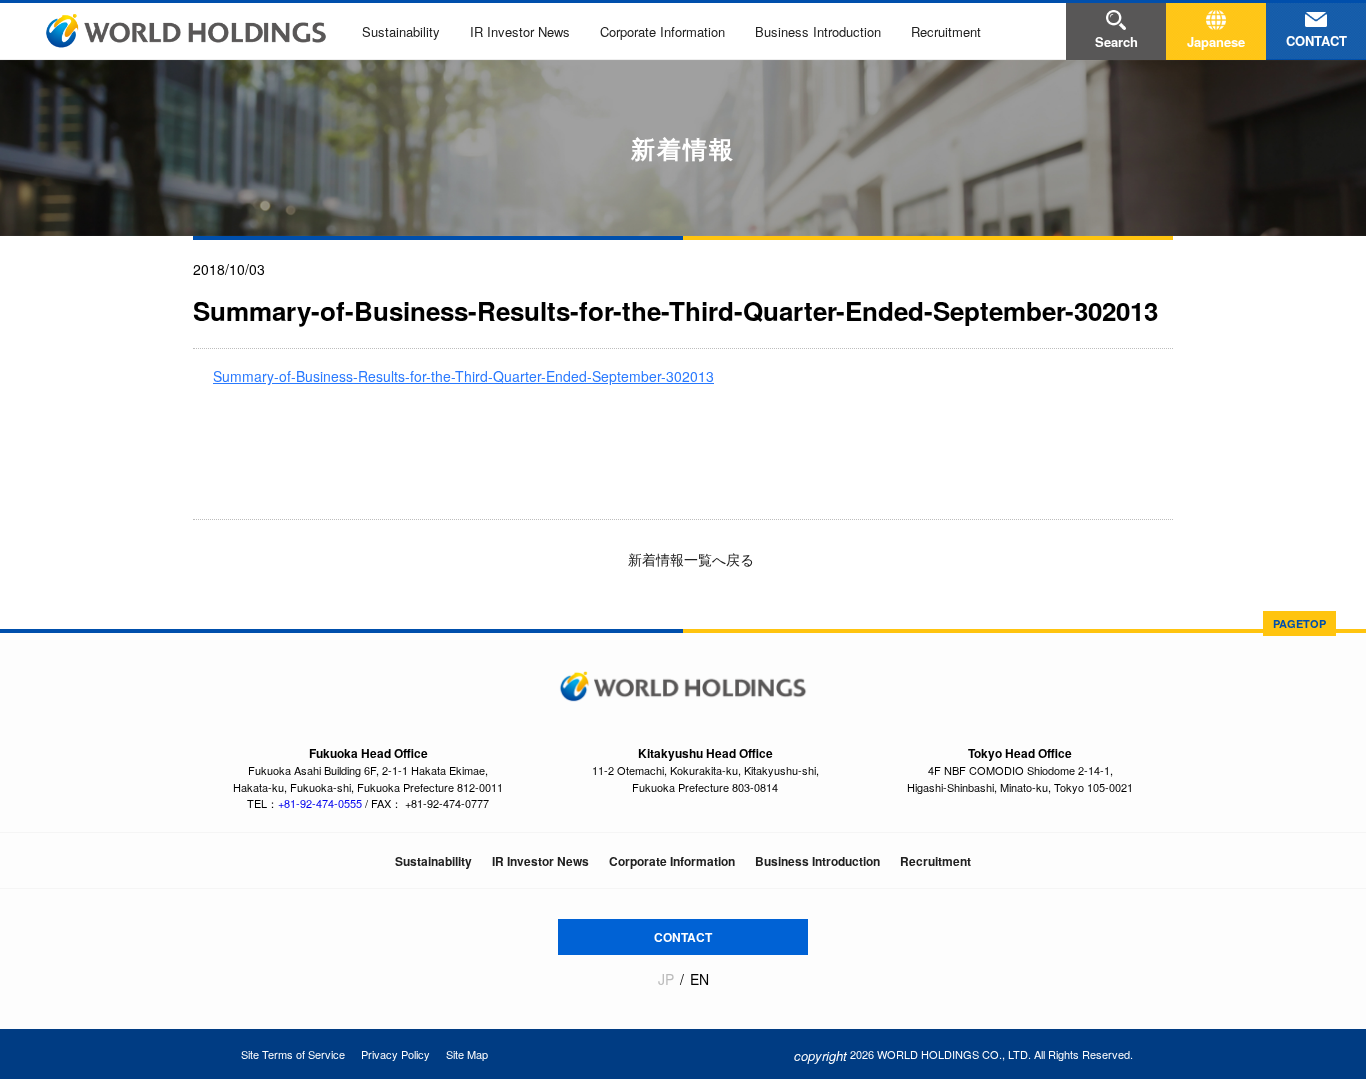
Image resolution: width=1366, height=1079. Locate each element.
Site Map (467, 1054)
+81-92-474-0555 (320, 803)
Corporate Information (662, 31)
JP (666, 979)
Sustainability (401, 31)
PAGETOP (1299, 623)
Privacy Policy (395, 1054)
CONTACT (683, 937)
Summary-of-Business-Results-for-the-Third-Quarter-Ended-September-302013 (463, 376)
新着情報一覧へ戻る (689, 559)
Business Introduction (818, 31)
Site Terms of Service (293, 1054)
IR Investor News (520, 31)
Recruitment (946, 31)
